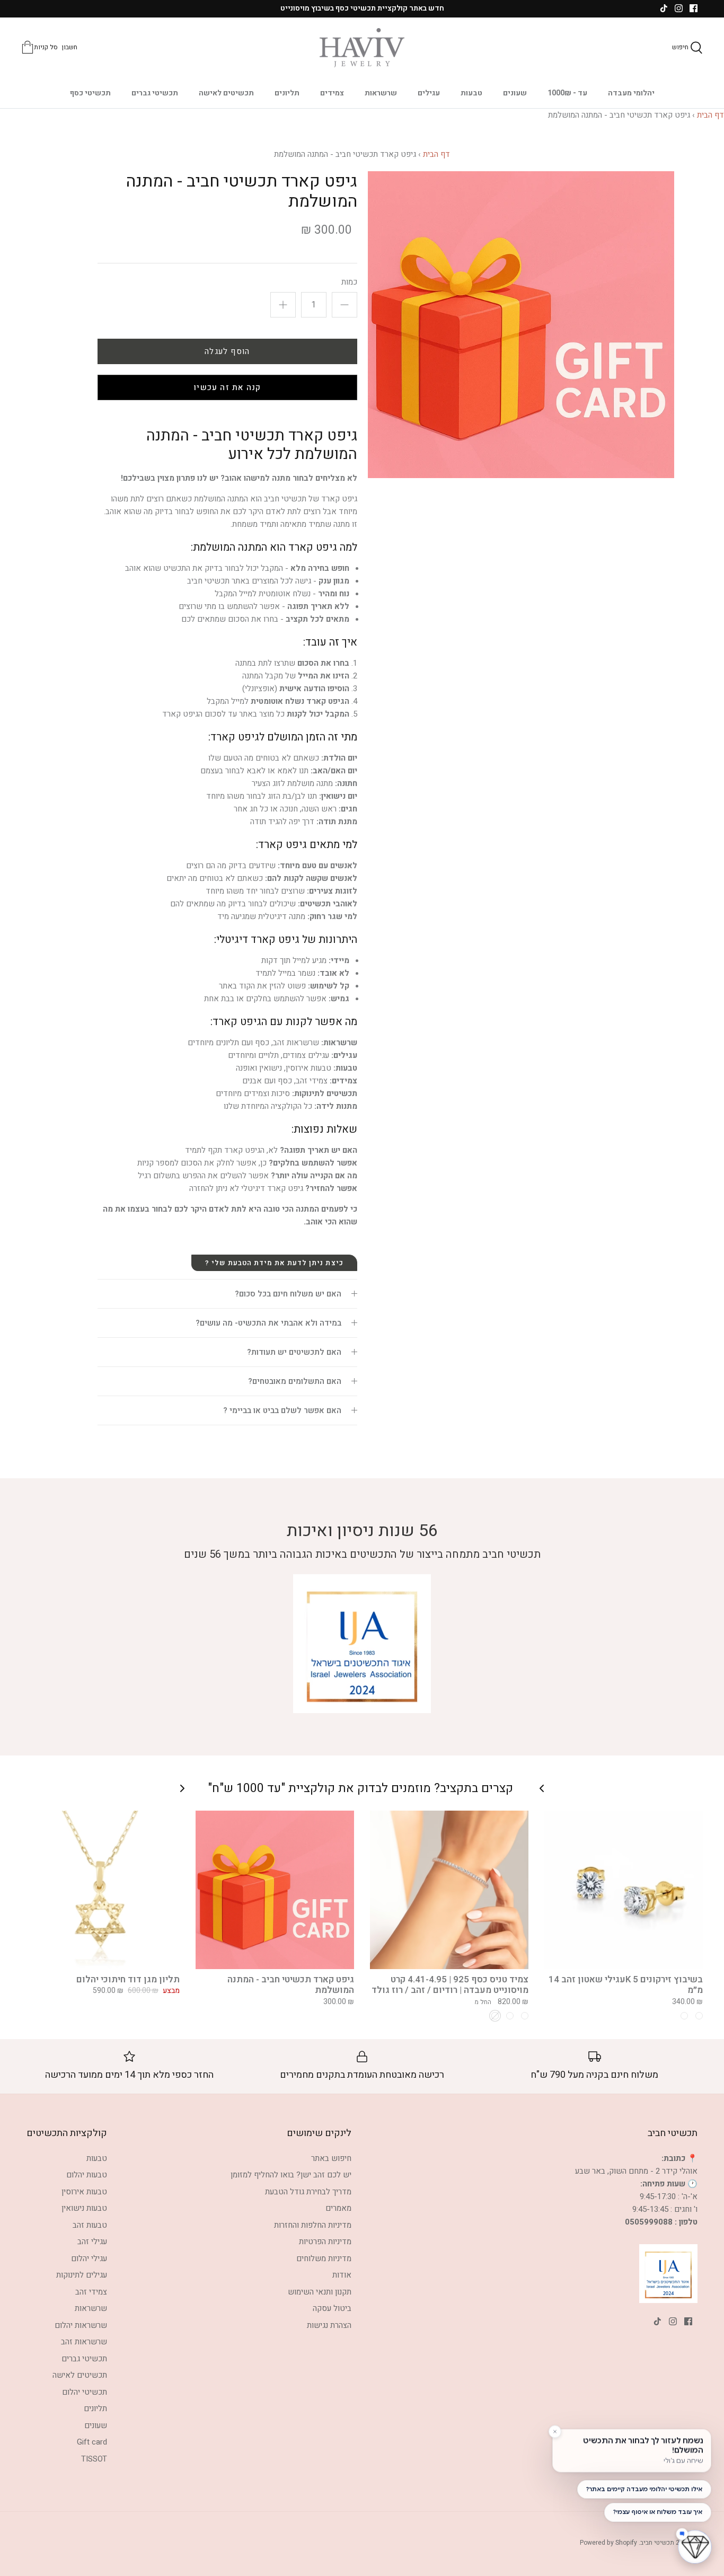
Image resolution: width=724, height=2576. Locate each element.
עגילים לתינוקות (82, 2275)
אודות (342, 2275)
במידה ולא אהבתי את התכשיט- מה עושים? (268, 1323)
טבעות (471, 93)
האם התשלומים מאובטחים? (295, 1381)
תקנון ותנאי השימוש (320, 2292)
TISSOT (94, 2459)
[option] (521, 325)
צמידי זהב (91, 2292)
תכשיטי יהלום (85, 2392)
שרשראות (381, 93)
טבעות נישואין (84, 2208)
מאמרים (338, 2208)
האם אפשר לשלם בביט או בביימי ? (282, 1410)
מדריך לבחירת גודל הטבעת (308, 2192)
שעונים (515, 93)
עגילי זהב (92, 2242)
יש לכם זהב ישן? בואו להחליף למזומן (291, 2175)
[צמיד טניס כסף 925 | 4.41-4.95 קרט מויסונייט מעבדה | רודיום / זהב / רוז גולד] (449, 1890)
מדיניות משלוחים (324, 2259)
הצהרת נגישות (329, 2325)
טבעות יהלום (87, 2175)
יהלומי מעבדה (631, 93)
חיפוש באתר (331, 2158)
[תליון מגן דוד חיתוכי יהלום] (100, 1890)
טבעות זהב (90, 2225)
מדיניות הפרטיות (325, 2242)
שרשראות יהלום (81, 2325)
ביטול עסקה (332, 2308)
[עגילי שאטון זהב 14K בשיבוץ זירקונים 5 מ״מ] (624, 1890)
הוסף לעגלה (227, 351)
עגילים (429, 93)
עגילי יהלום (89, 2259)
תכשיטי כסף (90, 93)
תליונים (287, 93)
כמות (349, 282)
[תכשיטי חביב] (362, 48)
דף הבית (710, 115)
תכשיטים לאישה (226, 93)
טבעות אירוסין (84, 2192)
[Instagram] (679, 8)
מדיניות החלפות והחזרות (313, 2225)
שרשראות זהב (84, 2342)
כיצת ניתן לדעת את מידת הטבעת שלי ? (274, 1263)
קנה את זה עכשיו (227, 387)
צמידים (332, 93)
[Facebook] (694, 8)
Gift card (92, 2442)
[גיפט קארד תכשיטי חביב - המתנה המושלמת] (275, 1890)
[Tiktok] (664, 8)
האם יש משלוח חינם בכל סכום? (288, 1294)
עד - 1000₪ (567, 93)
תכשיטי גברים (155, 93)
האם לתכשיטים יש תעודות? (294, 1352)
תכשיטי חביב (657, 2543)
